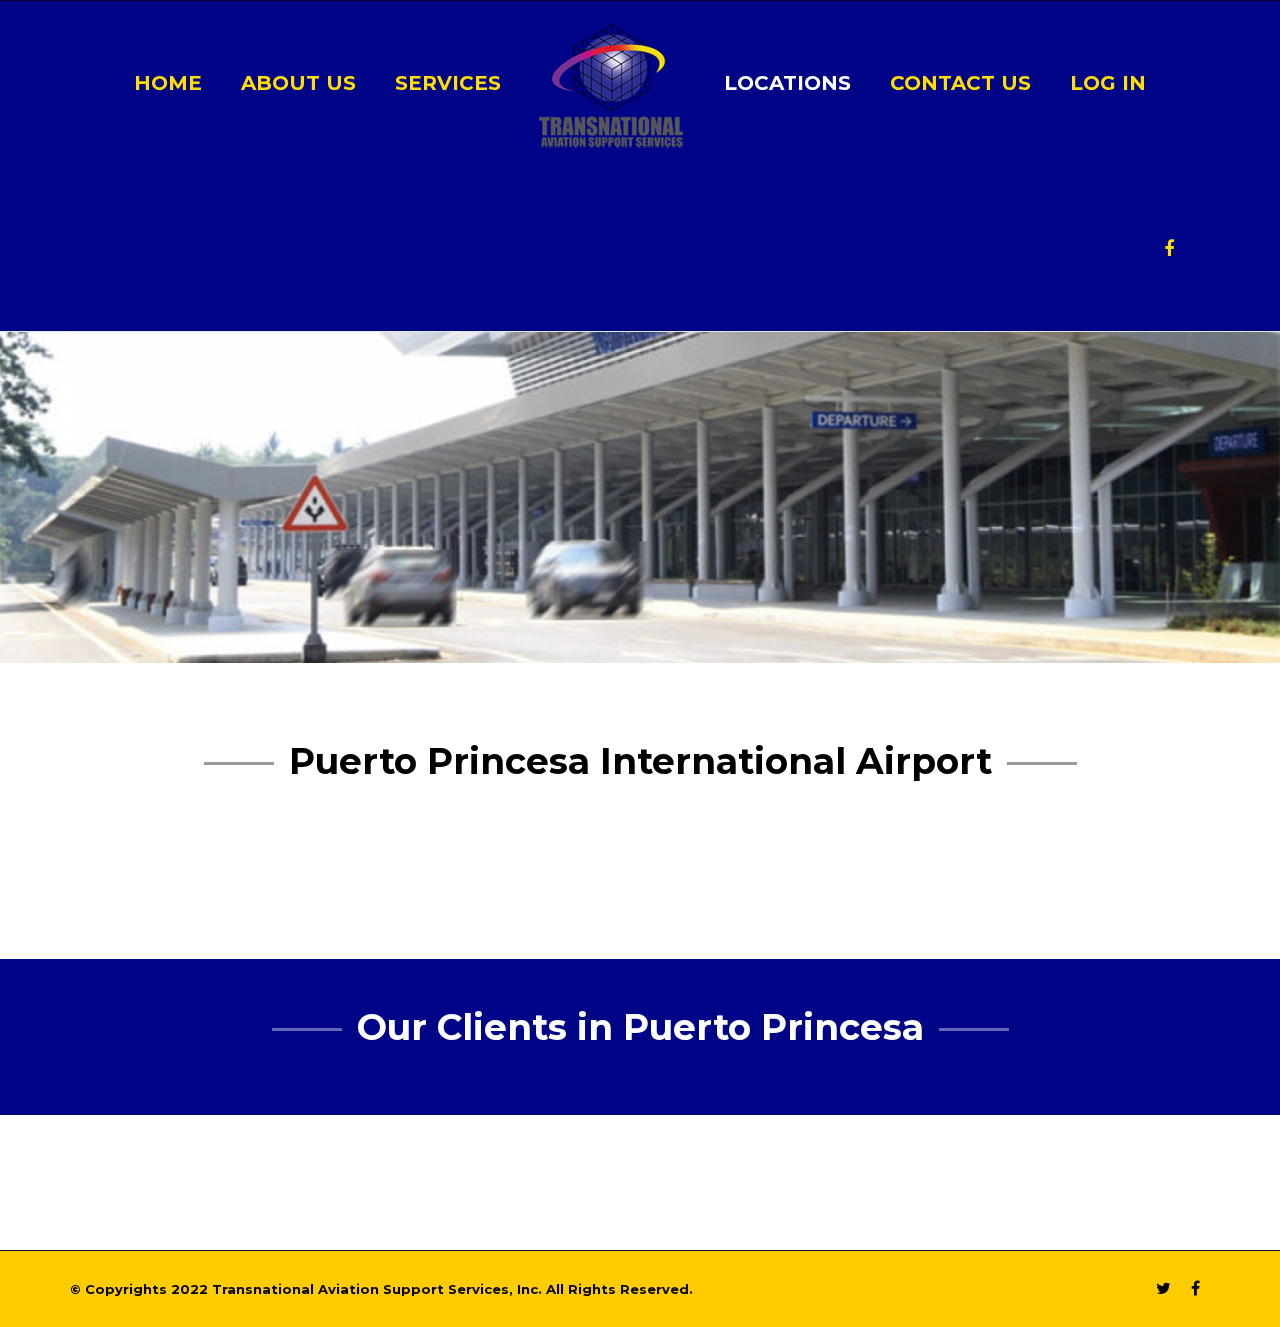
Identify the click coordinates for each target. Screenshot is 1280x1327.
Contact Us (960, 83)
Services (448, 83)
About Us (298, 83)
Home (168, 83)
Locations (787, 83)
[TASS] (611, 84)
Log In (1108, 83)
